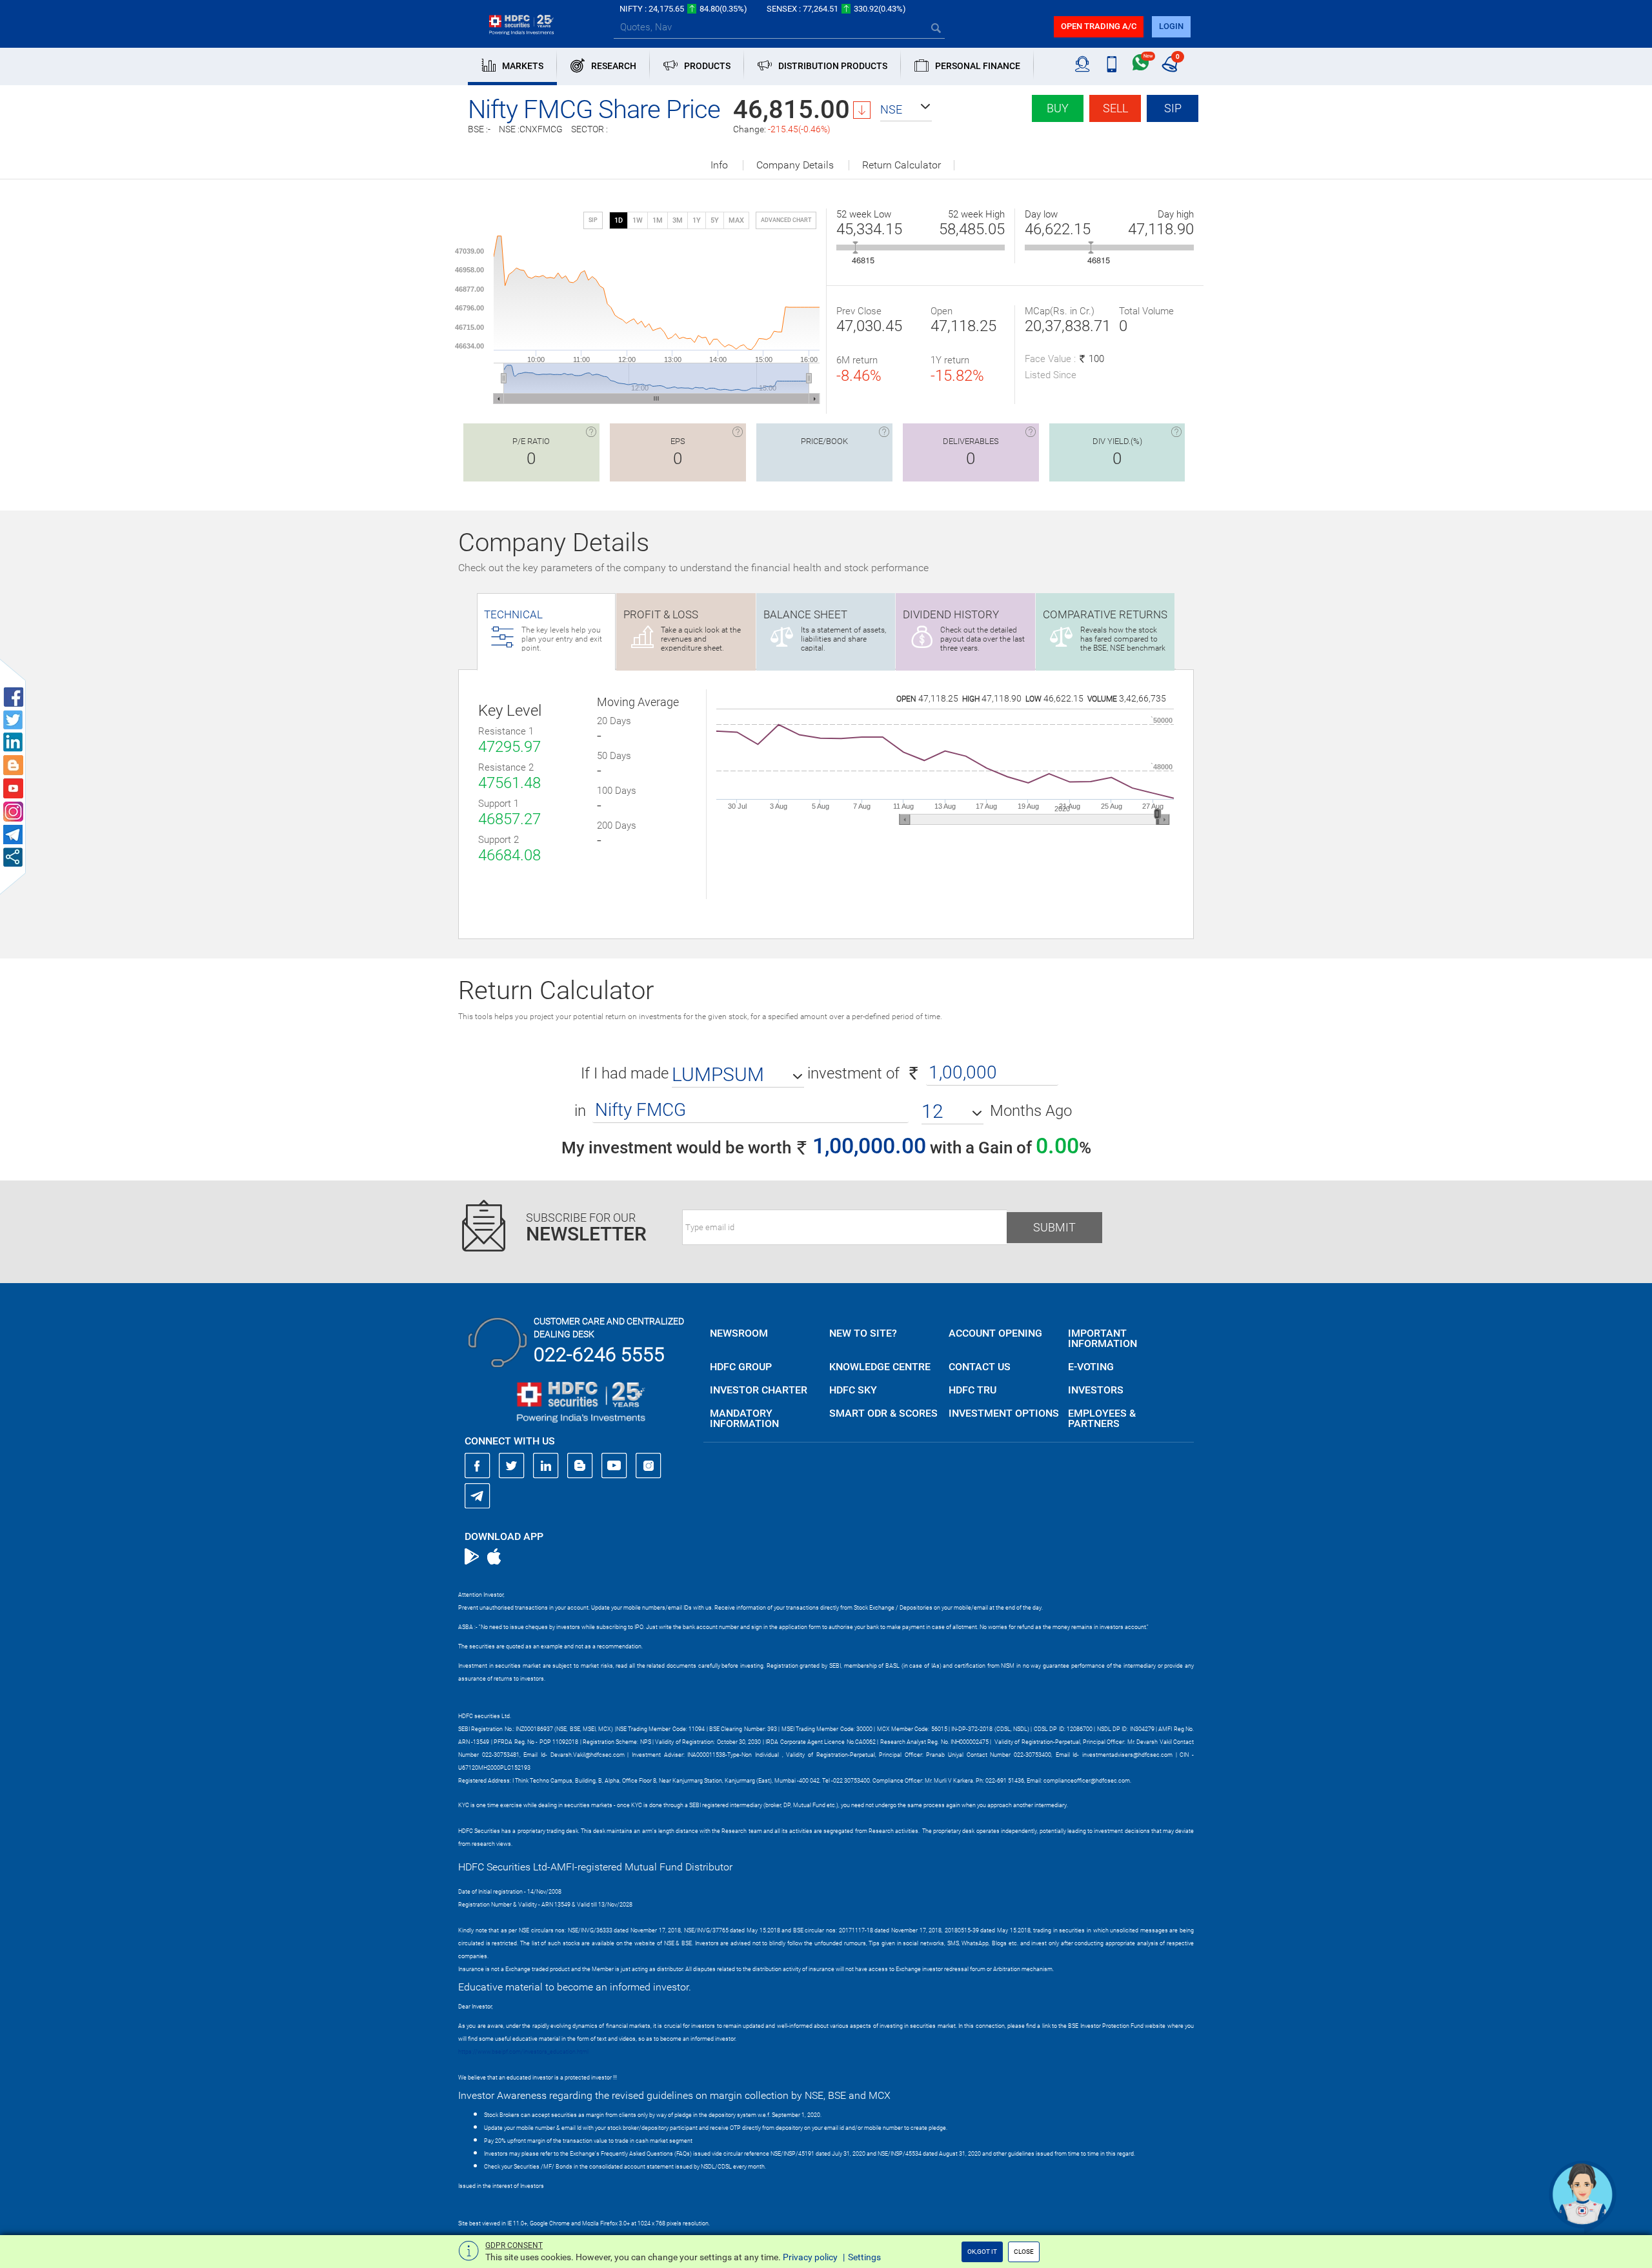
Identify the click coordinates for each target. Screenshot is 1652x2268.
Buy (1058, 108)
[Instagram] (649, 1466)
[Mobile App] (1112, 65)
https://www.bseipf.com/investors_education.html (523, 2052)
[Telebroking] (1083, 65)
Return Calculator (902, 165)
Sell (1115, 108)
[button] (906, 110)
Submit (1054, 1227)
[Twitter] (512, 1466)
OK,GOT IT (982, 2252)
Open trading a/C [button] (1099, 26)
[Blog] (580, 1466)
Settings (864, 2257)
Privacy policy (810, 2257)
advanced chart (786, 220)
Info (719, 165)
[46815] (855, 248)
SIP (1173, 108)
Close (1024, 2252)
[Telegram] (478, 1495)
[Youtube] (614, 1466)
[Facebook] (478, 1466)
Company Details (795, 165)
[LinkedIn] (546, 1466)
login (1171, 26)
